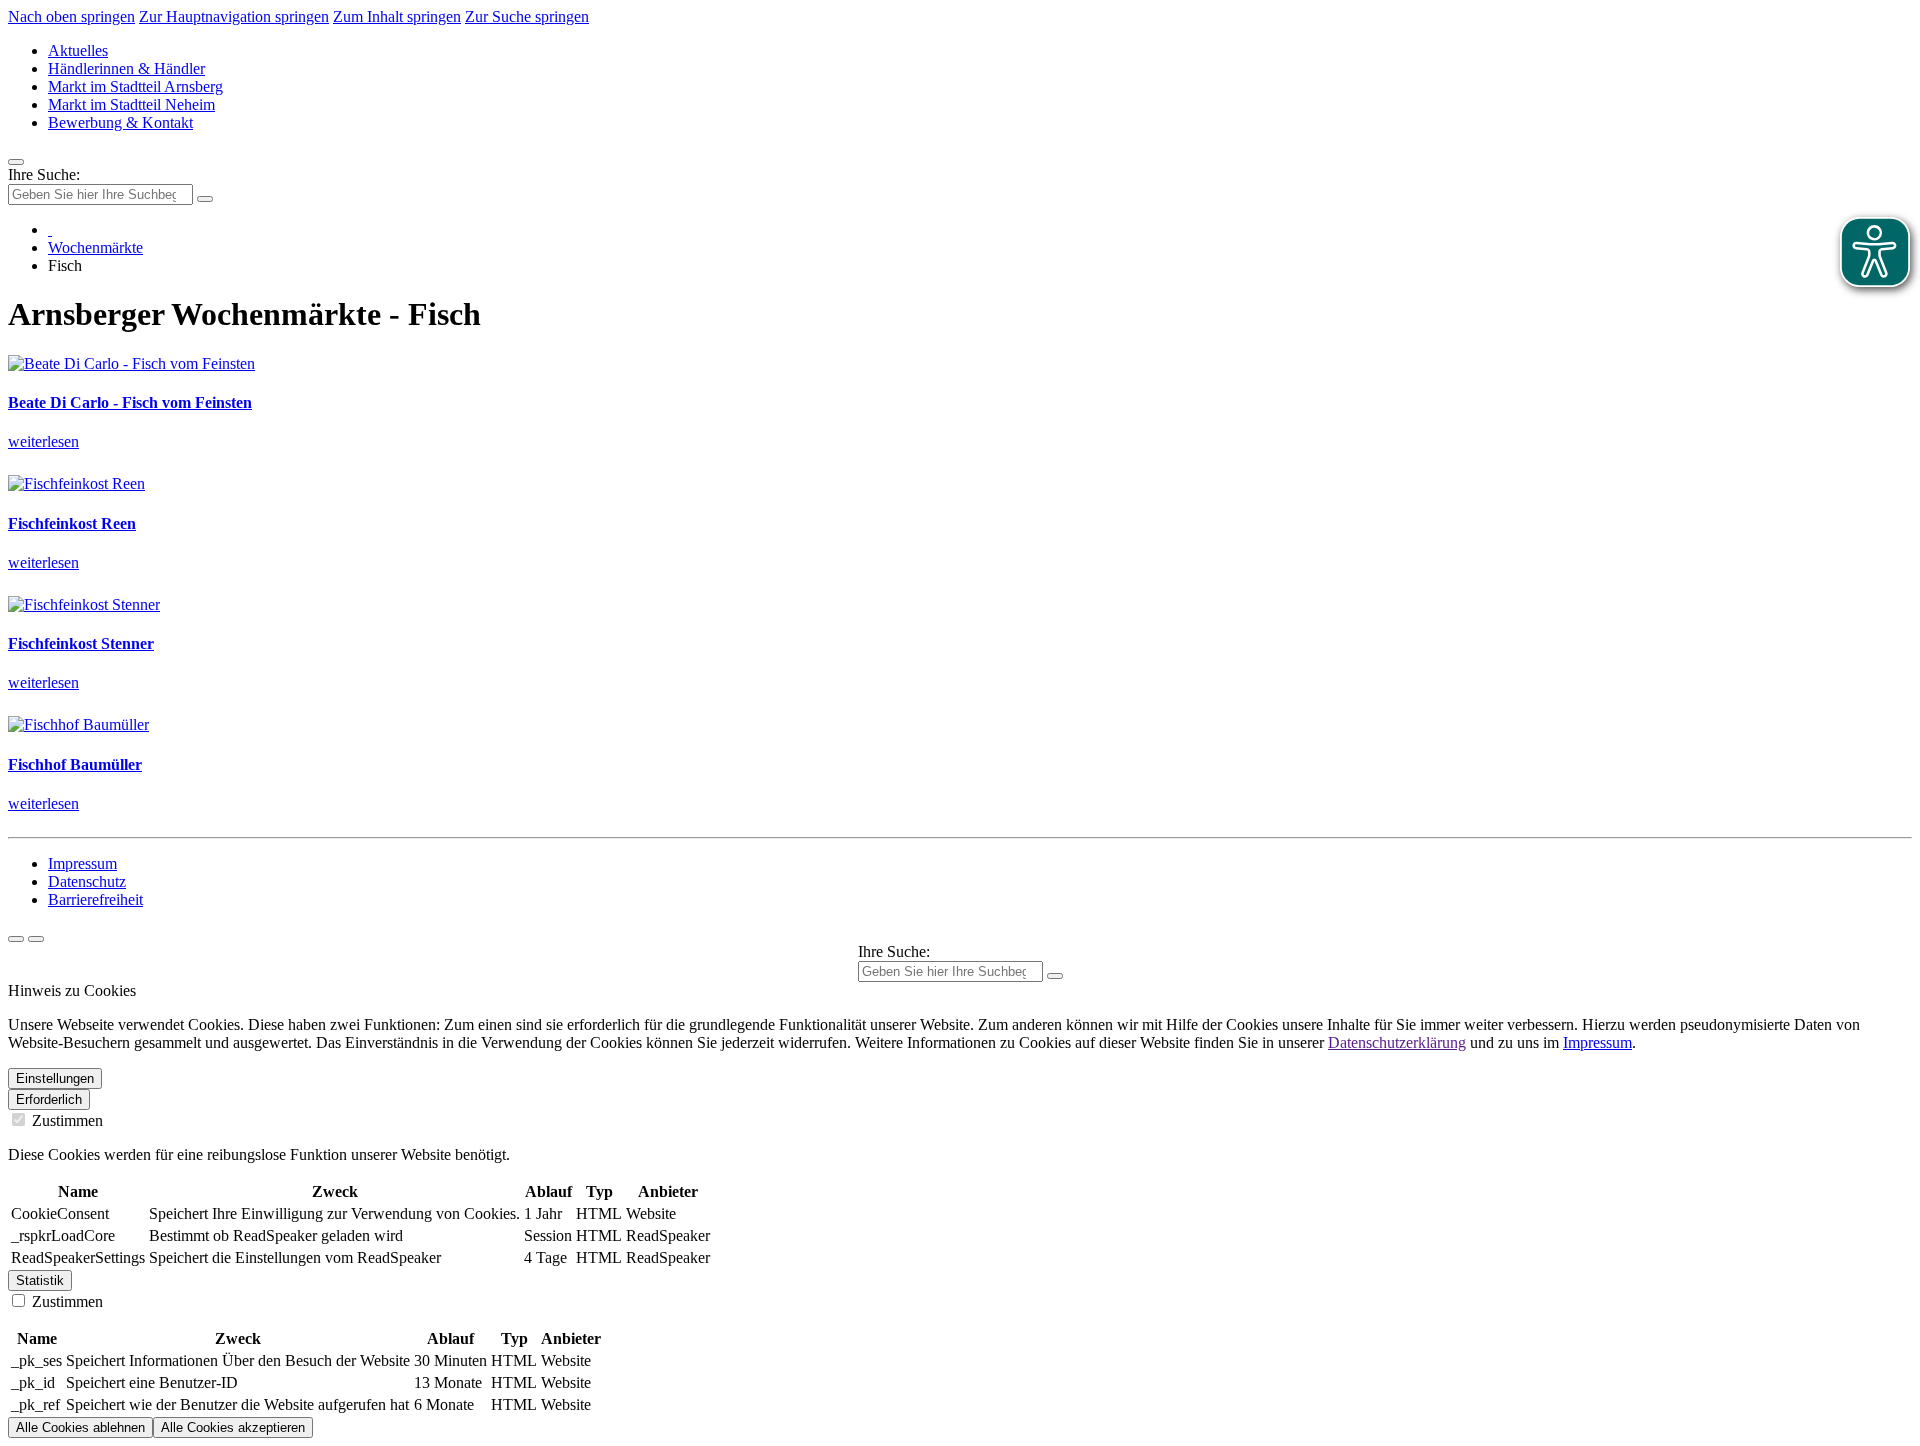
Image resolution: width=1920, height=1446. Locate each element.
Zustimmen (65, 1120)
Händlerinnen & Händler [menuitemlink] (126, 68)
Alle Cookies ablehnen (80, 1427)
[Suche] (16, 939)
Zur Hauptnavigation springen (234, 16)
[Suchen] (1055, 976)
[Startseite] (50, 229)
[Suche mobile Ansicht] (205, 199)
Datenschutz (87, 881)
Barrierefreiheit (95, 899)
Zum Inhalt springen (397, 16)
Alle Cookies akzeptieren (233, 1427)
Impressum (82, 863)
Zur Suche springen (527, 16)
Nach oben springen (71, 16)
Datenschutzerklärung (1397, 1042)
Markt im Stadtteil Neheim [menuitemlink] (131, 104)
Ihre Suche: (44, 174)
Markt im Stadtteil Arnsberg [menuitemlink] (135, 86)
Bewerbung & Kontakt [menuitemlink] (120, 122)
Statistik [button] (40, 1280)
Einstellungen (55, 1078)
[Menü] (16, 162)
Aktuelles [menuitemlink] (78, 50)
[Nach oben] (36, 939)
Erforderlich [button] (49, 1099)
